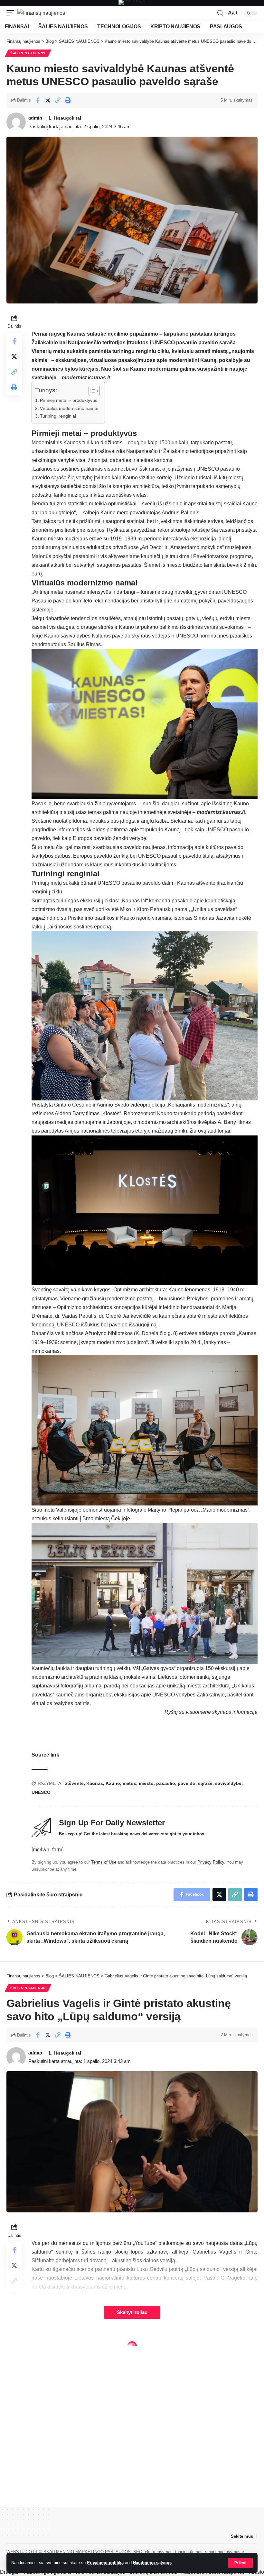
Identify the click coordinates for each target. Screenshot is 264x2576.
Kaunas (95, 1783)
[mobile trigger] (12, 13)
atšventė (74, 1783)
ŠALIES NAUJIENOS (28, 53)
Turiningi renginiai (58, 416)
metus (129, 1783)
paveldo (187, 1783)
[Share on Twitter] (48, 100)
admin (35, 118)
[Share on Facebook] (38, 100)
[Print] (68, 100)
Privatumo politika (105, 2563)
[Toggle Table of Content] (91, 391)
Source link (45, 1755)
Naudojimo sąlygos (152, 2563)
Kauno (113, 1783)
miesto (146, 1783)
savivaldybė (228, 1783)
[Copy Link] (58, 100)
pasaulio (166, 1783)
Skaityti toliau (132, 2312)
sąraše (205, 1783)
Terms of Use (104, 1862)
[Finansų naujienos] (41, 13)
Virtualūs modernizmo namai (69, 408)
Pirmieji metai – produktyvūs (69, 400)
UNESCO (41, 1792)
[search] (220, 13)
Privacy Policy (211, 1862)
